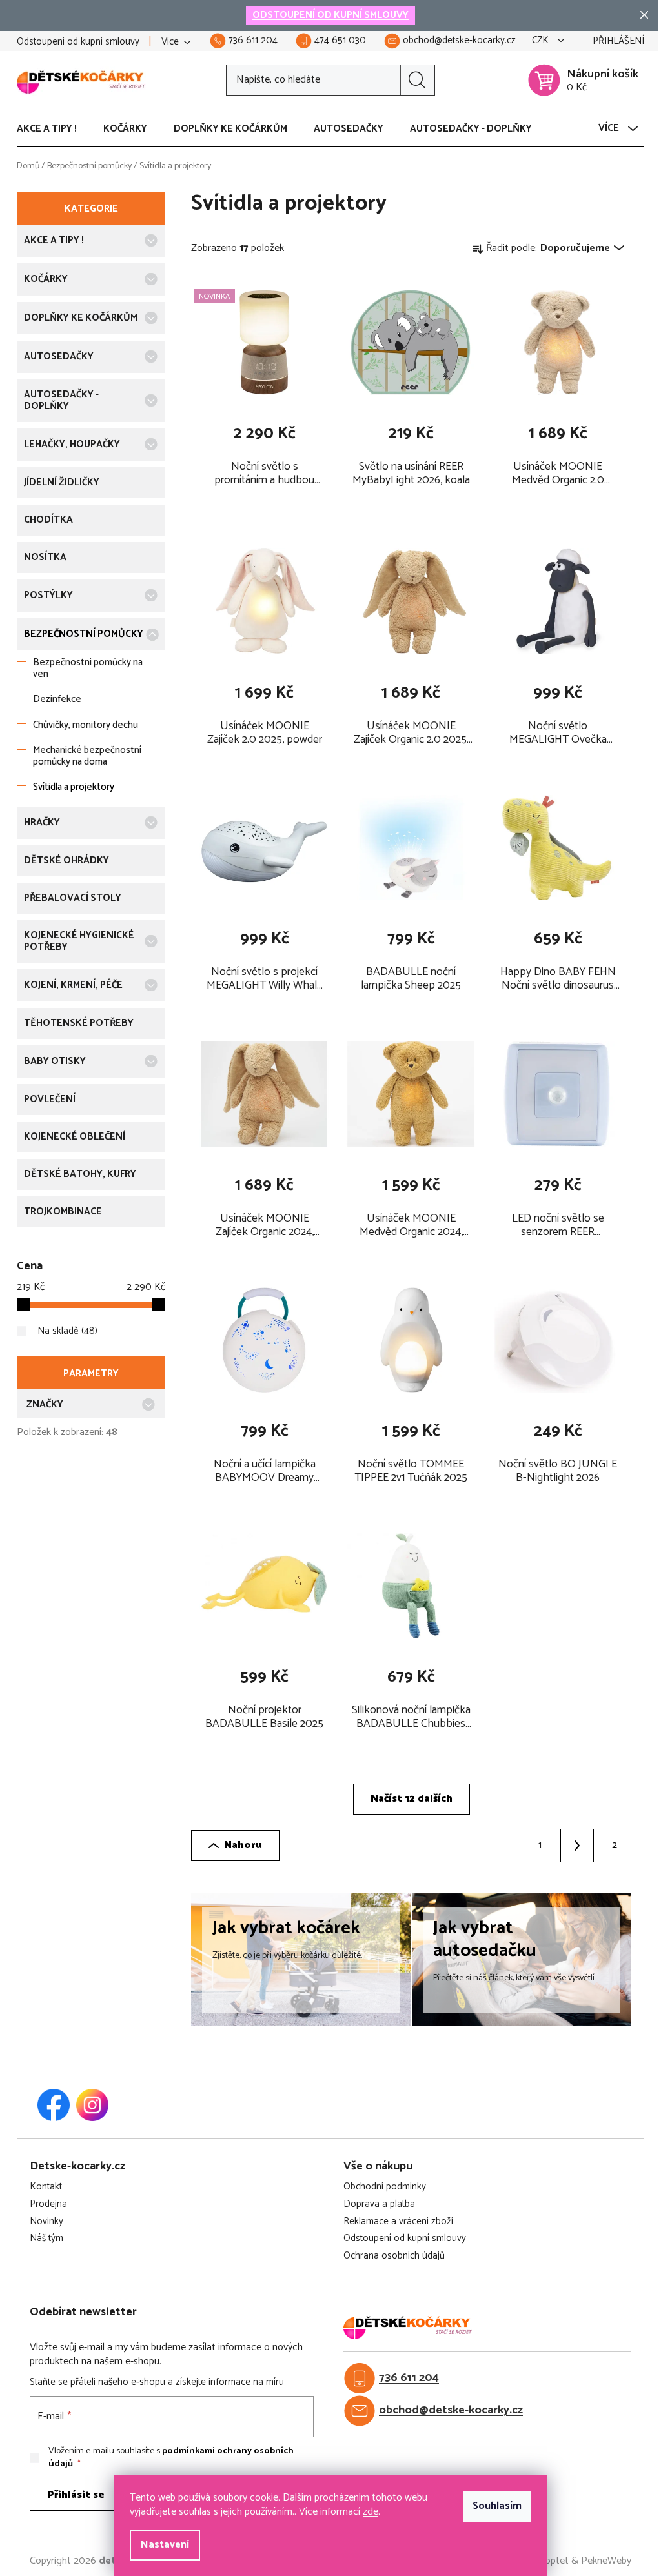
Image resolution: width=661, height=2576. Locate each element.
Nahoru (243, 1845)
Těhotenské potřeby (79, 1023)
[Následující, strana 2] (577, 1846)
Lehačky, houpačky (72, 444)
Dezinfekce (57, 699)
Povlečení (50, 1099)
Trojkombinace (63, 1212)
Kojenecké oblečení (75, 1137)
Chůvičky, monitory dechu (86, 725)
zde (371, 2512)
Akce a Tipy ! (54, 240)
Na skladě (66, 1331)
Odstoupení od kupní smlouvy (78, 42)
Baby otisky (55, 1061)
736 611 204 (409, 2378)
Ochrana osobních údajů (394, 2256)
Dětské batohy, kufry (80, 1174)
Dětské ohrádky (66, 860)
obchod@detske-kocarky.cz (451, 2410)
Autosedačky (59, 357)
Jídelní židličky (62, 482)
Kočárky (46, 279)
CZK (542, 41)
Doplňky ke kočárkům (81, 318)
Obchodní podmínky (385, 2187)
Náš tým (46, 2239)
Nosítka (45, 557)
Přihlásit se (76, 2495)
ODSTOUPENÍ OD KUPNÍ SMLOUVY (330, 15)
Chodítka (48, 520)
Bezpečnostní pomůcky (84, 634)
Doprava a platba (379, 2205)
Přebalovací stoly (73, 898)
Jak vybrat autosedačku (485, 1939)
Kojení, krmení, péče (73, 985)
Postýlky (48, 595)
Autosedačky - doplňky (61, 400)
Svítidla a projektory (74, 787)
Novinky (46, 2222)
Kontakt (46, 2187)
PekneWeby (606, 2561)
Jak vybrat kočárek (286, 1928)
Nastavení (165, 2545)
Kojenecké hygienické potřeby (79, 941)
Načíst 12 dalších (412, 1799)
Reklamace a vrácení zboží (398, 2222)
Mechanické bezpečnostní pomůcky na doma (87, 756)
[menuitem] (53, 129)
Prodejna (48, 2205)
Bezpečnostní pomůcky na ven (88, 668)
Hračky (42, 822)
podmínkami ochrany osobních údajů (171, 2458)
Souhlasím (497, 2506)
